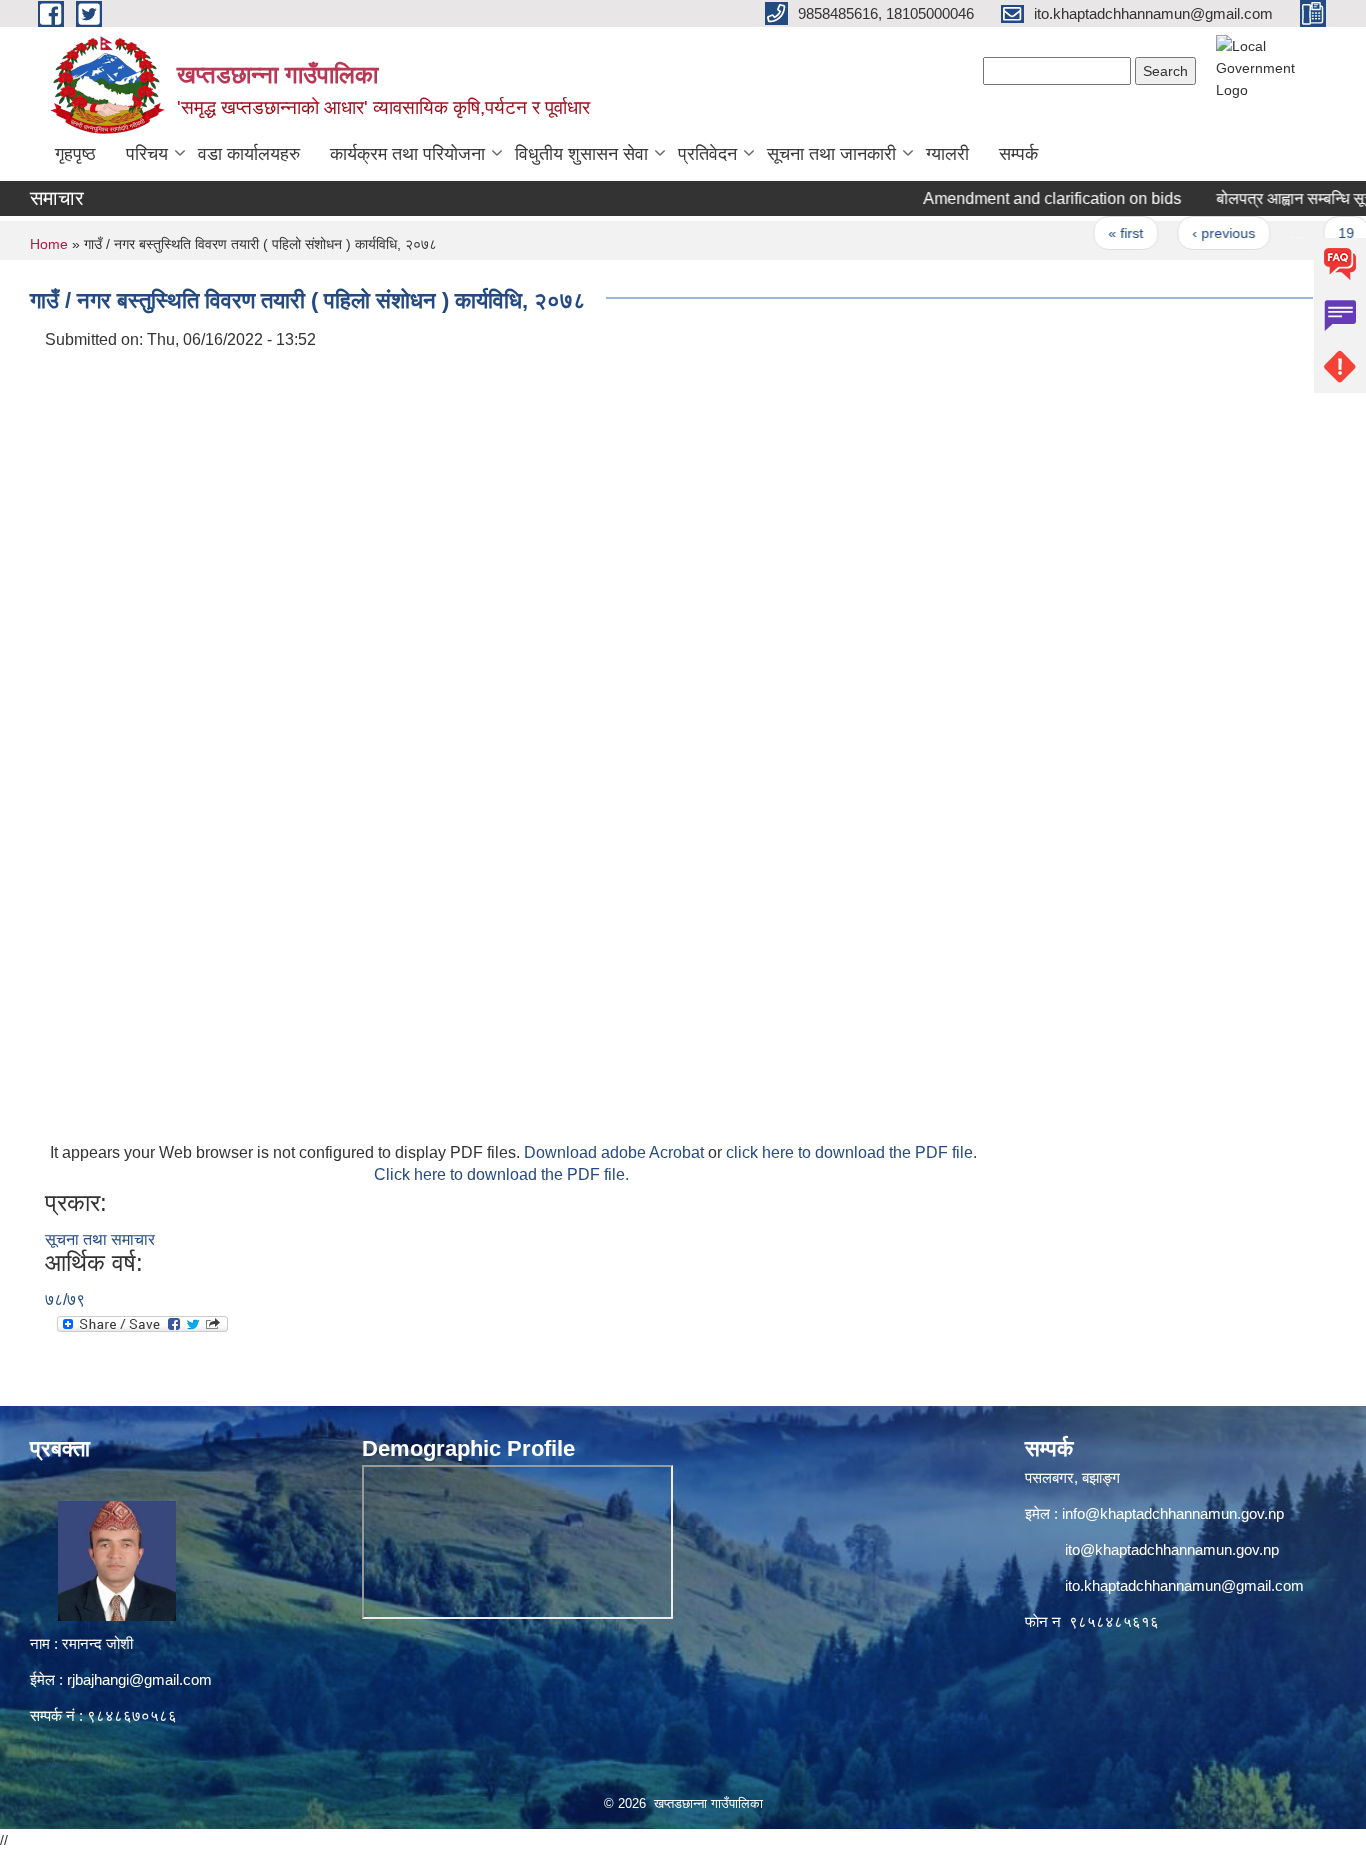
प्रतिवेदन (707, 154)
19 (1309, 233)
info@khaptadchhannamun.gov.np (1173, 1513)
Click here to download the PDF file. (501, 1174)
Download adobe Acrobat (616, 1152)
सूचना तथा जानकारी (831, 154)
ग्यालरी (947, 154)
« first (1087, 233)
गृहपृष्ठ (75, 154)
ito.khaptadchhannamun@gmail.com (1184, 1585)
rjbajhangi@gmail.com (139, 1679)
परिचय (147, 154)
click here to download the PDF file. (851, 1152)
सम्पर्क (1018, 154)
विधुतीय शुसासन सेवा (581, 154)
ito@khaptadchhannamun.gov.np (1172, 1549)
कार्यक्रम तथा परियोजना (407, 154)
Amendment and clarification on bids (1014, 198)
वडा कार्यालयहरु (249, 154)
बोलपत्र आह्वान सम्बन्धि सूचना (1263, 198)
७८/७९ (65, 1299)
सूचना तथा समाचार (100, 1239)
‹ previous (1186, 233)
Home (49, 244)
